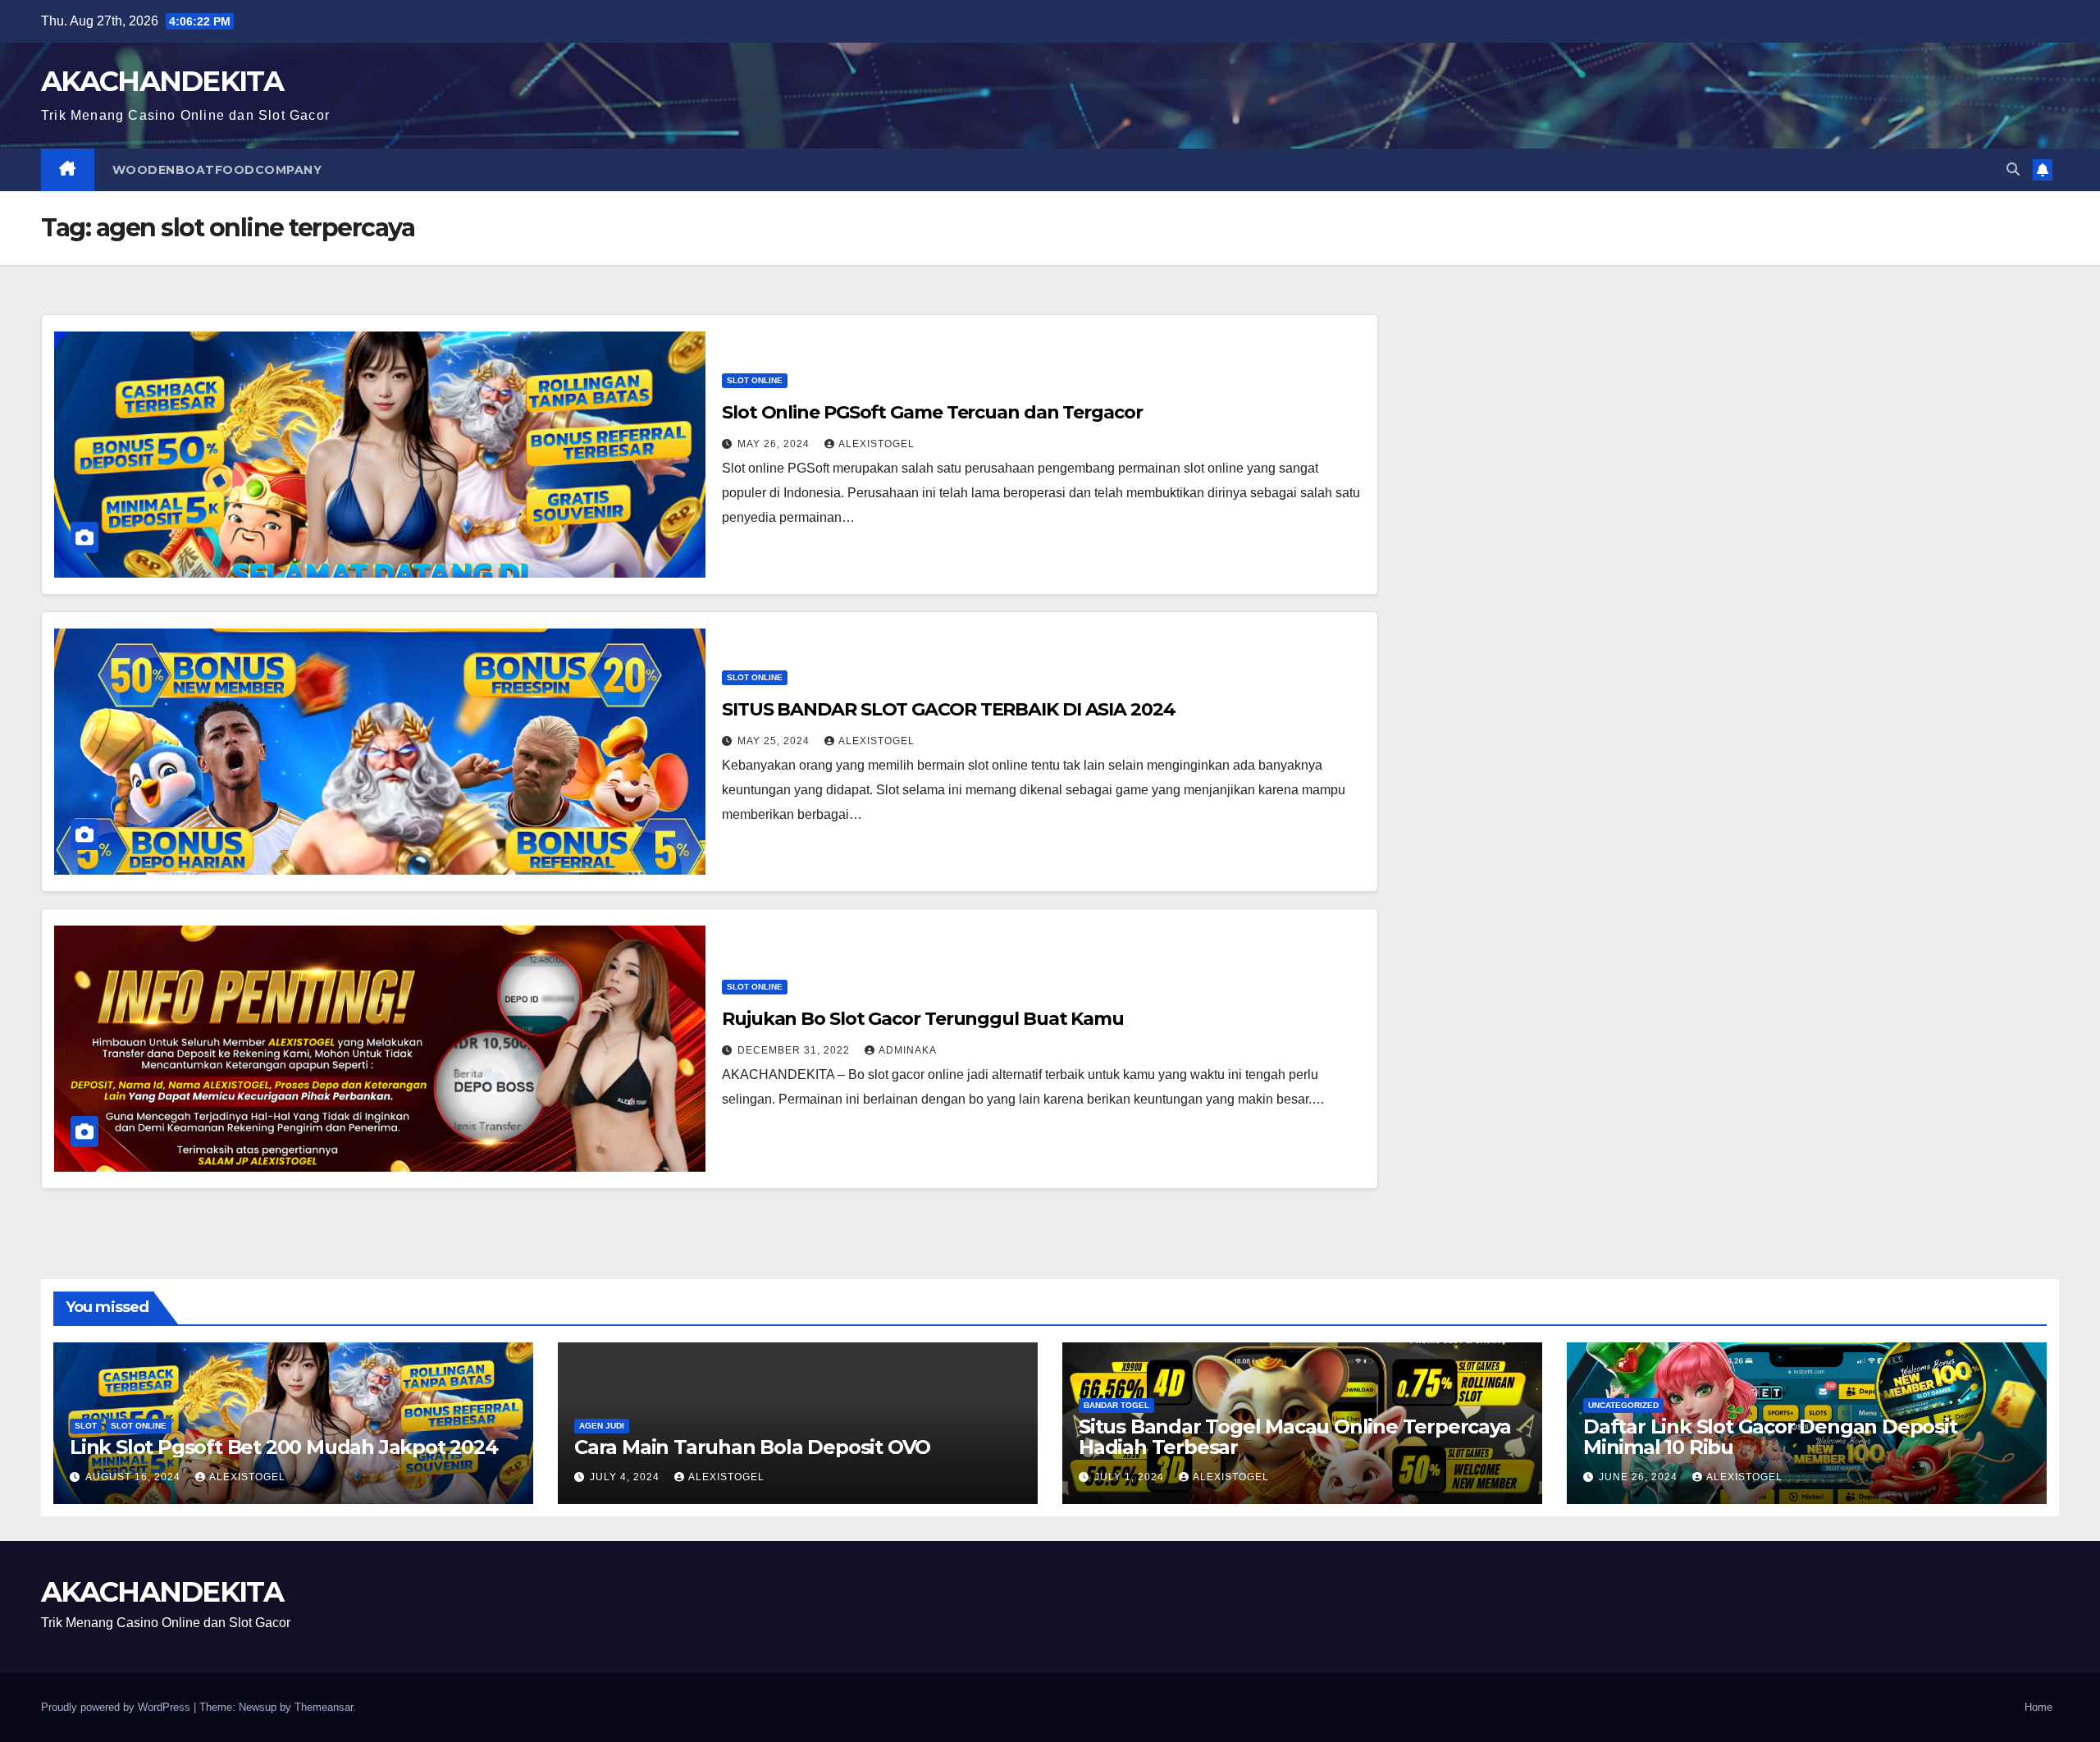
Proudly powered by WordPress (117, 1707)
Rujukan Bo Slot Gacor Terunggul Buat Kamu (923, 1019)
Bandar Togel (1116, 1405)
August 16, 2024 (135, 1477)
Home (2038, 1707)
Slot (86, 1426)
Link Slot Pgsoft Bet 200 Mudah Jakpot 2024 (284, 1447)
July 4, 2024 (626, 1477)
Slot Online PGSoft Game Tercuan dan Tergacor (932, 412)
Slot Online (755, 380)
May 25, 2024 (775, 741)
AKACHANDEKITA (162, 81)
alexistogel (877, 444)
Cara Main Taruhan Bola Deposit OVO (752, 1447)
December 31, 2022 (795, 1050)
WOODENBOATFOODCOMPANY (217, 170)
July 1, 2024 (1131, 1477)
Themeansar (324, 1707)
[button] (2013, 169)
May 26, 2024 (775, 444)
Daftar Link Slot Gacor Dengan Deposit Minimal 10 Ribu (1770, 1437)
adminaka (908, 1050)
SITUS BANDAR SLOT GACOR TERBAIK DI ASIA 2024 (949, 709)
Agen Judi (602, 1426)
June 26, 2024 (1640, 1477)
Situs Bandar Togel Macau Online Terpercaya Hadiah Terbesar (1295, 1437)
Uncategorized (1623, 1405)
